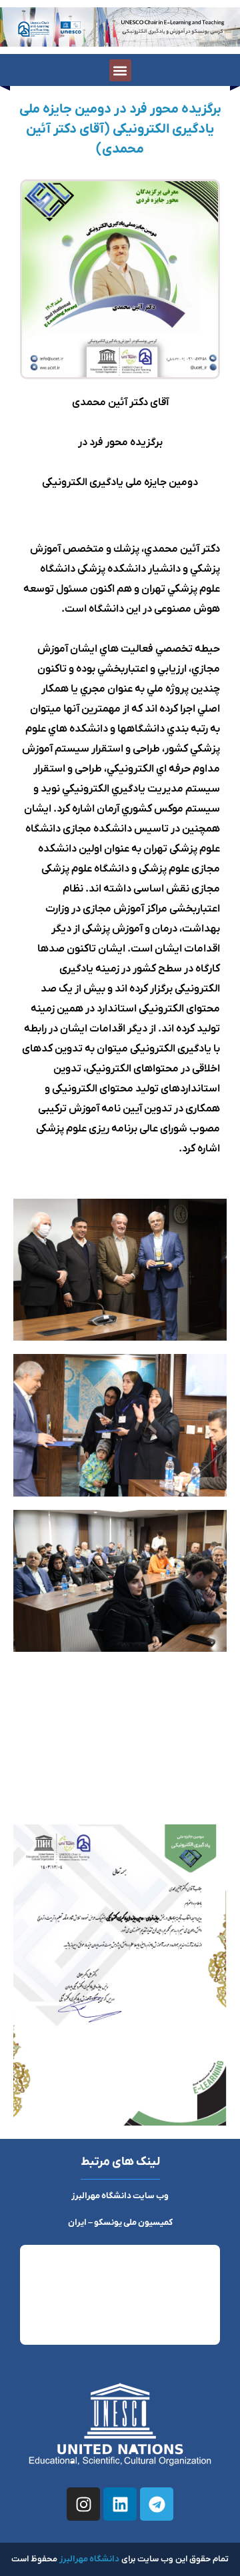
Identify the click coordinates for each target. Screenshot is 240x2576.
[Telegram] (157, 2504)
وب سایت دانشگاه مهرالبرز (120, 2196)
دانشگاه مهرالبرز (89, 2559)
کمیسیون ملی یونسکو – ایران (120, 2223)
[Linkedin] (120, 2504)
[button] (120, 70)
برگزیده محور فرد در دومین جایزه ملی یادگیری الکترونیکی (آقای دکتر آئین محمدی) (120, 129)
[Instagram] (83, 2504)
